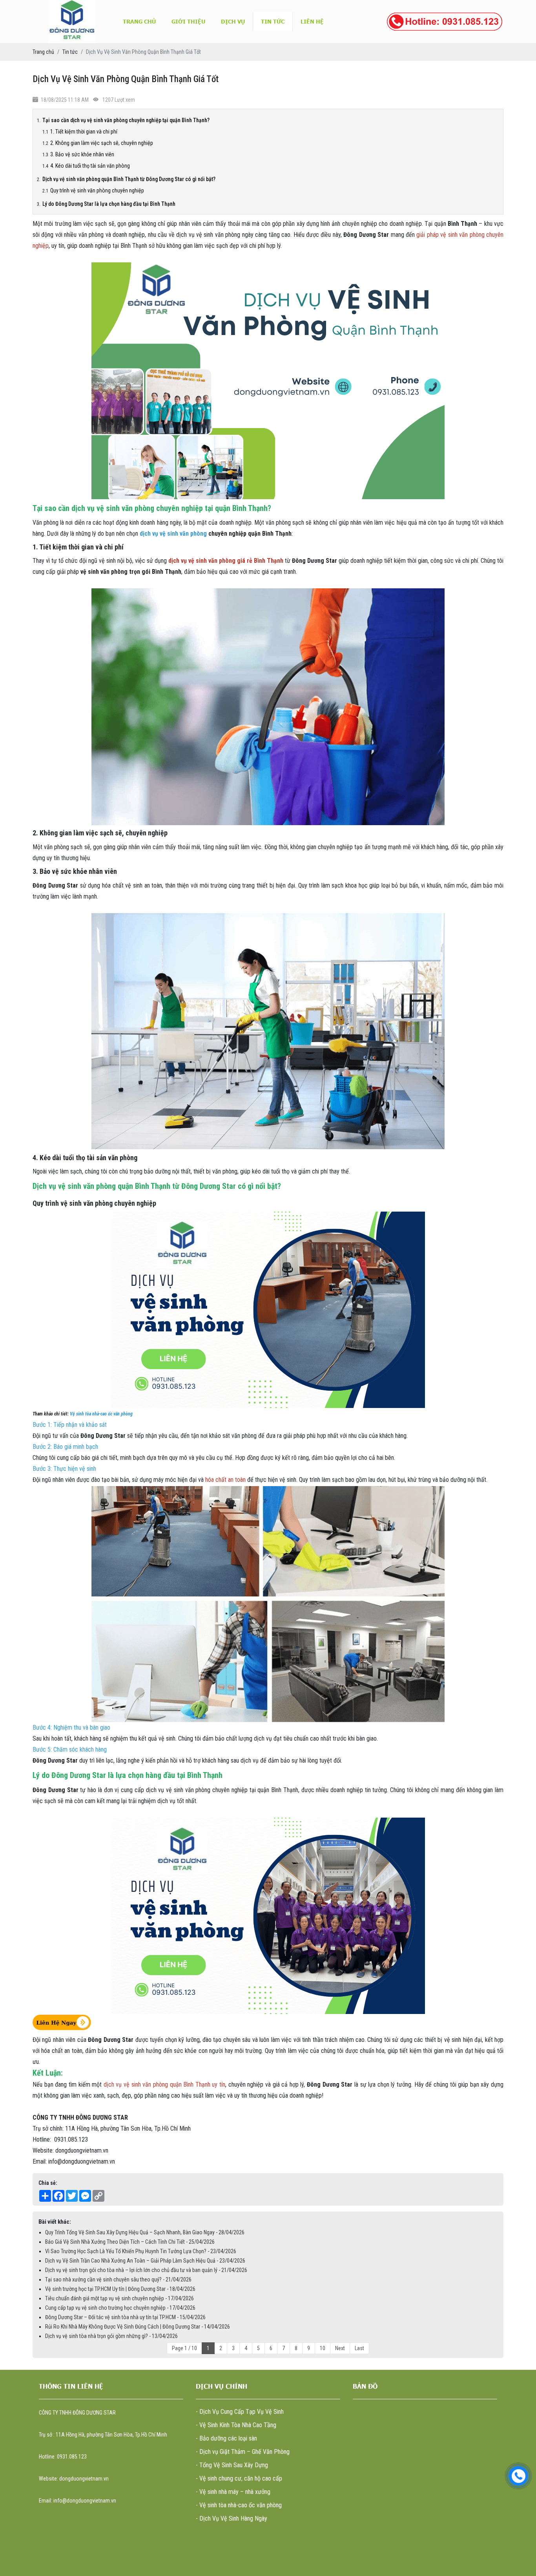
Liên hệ (312, 21)
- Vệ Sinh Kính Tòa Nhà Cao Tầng (236, 2425)
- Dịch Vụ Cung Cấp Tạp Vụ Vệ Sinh (240, 2412)
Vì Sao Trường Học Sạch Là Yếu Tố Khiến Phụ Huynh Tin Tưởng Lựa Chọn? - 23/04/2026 (141, 2251)
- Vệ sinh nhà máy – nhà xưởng (233, 2492)
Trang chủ (139, 21)
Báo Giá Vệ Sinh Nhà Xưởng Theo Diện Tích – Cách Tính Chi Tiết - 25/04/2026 (130, 2242)
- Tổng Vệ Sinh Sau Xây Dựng (232, 2465)
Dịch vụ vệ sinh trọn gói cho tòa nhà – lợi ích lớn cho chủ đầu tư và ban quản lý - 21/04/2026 (146, 2270)
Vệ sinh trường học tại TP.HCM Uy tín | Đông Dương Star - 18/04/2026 (120, 2289)
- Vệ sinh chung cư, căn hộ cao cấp (239, 2478)
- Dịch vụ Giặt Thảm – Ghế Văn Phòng (243, 2452)
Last (359, 2348)
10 (323, 2348)
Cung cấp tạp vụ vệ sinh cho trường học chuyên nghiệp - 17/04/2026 (120, 2308)
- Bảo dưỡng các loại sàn (226, 2438)
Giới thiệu (188, 21)
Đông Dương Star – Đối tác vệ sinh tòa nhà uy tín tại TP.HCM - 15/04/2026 (125, 2317)
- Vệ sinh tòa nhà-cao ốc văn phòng (239, 2505)
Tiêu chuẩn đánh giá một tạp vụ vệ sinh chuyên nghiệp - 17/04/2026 (119, 2298)
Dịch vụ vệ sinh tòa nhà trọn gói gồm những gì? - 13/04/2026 (111, 2336)
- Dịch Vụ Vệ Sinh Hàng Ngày (232, 2518)
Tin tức (273, 21)
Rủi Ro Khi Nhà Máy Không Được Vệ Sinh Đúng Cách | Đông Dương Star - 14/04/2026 (138, 2327)
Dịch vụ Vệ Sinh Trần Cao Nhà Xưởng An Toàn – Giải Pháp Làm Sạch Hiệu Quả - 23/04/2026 (145, 2261)
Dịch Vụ (233, 21)
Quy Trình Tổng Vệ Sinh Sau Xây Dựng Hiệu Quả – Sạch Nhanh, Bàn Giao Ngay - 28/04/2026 (145, 2232)
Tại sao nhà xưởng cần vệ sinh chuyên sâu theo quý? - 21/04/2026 (118, 2279)
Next (340, 2348)
